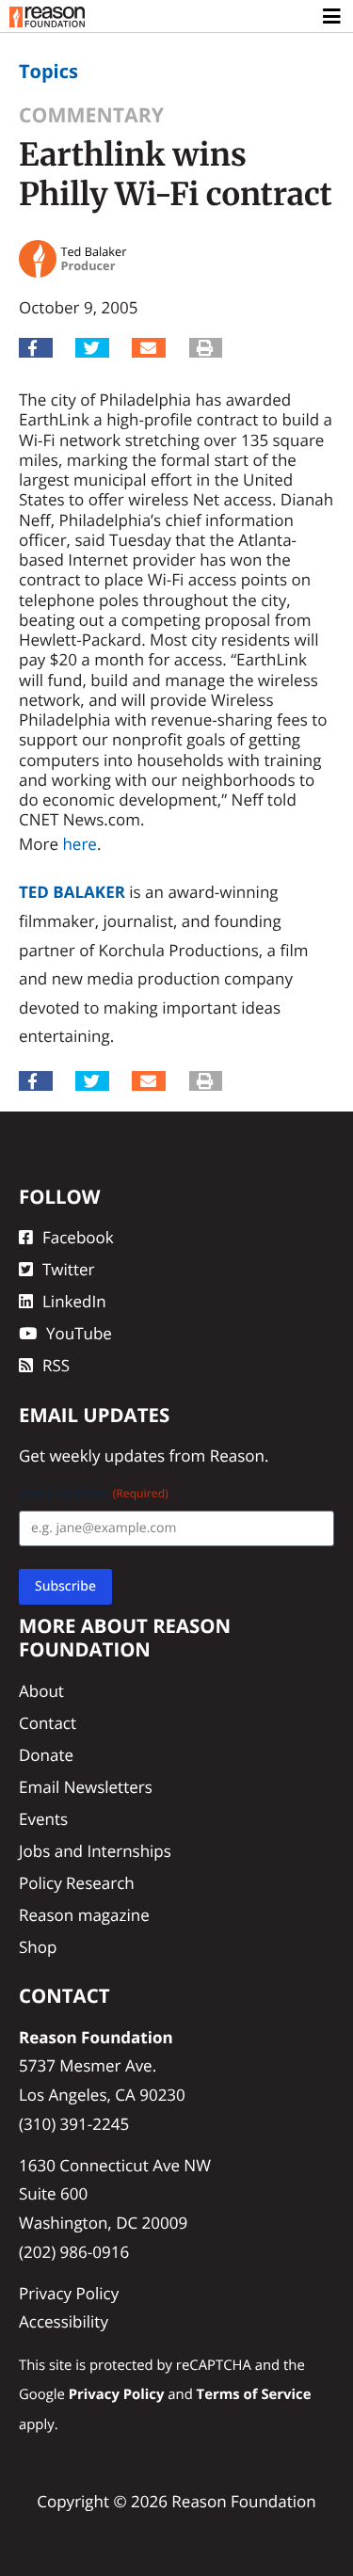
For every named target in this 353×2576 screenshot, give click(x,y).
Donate (46, 1755)
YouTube (79, 1333)
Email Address (94, 1493)
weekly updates (107, 1456)
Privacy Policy (69, 2293)
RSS (56, 1365)
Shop (38, 1947)
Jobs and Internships (95, 1851)
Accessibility (64, 2321)
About (41, 1691)
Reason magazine (84, 1915)
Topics (48, 71)
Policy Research (77, 1883)
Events (43, 1819)
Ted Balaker (72, 892)
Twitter (68, 1269)
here (79, 844)
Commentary (91, 115)
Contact (48, 1723)
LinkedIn (74, 1301)
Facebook (78, 1237)
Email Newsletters (86, 1787)
